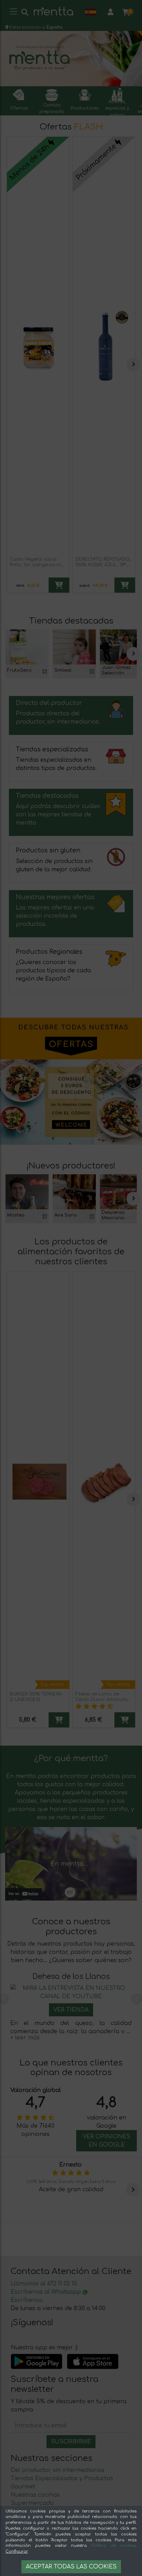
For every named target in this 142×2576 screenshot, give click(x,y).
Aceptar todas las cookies (71, 2567)
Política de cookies (114, 2546)
